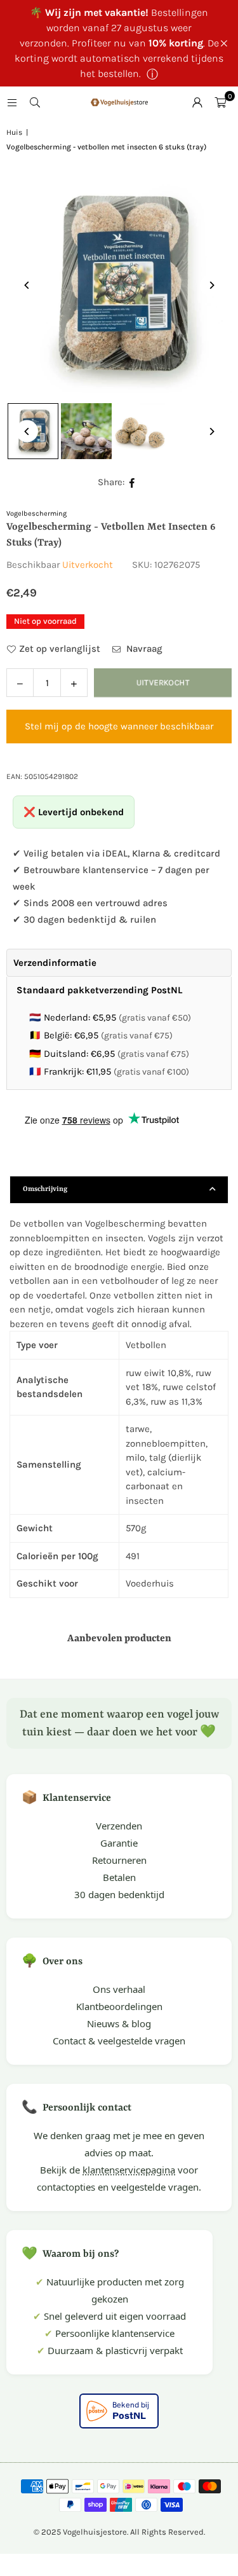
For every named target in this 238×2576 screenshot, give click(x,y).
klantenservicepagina (129, 2170)
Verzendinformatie (55, 963)
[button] (220, 102)
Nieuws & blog (119, 2023)
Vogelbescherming (36, 513)
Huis (14, 132)
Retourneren (119, 1860)
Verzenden (119, 1826)
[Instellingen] (197, 102)
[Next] (211, 285)
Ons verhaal (119, 1989)
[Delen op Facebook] (132, 482)
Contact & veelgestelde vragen (119, 2041)
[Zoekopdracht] (35, 102)
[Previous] (27, 285)
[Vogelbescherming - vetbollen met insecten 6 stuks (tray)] (86, 431)
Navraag (143, 649)
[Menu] (12, 102)
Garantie (119, 1843)
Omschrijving (45, 1189)
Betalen (119, 1877)
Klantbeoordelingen (119, 2006)
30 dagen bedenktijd (119, 1894)
